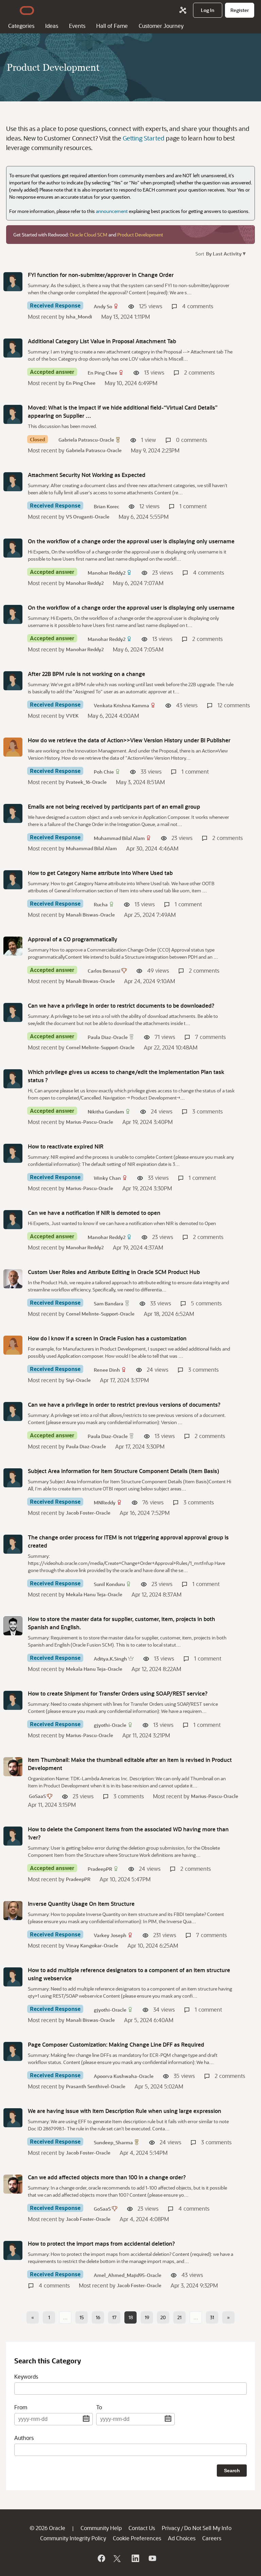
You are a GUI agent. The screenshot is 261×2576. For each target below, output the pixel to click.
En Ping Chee (102, 373)
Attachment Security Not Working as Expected (87, 475)
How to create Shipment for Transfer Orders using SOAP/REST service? (118, 1693)
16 (98, 2317)
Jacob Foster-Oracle (88, 1513)
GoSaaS (37, 1796)
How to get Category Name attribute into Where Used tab (100, 873)
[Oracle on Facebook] (101, 2558)
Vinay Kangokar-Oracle (92, 1945)
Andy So (103, 306)
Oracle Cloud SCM (89, 235)
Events (77, 26)
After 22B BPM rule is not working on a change (86, 674)
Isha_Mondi (79, 317)
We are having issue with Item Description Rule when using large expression (125, 2111)
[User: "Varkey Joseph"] (13, 1911)
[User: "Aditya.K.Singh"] (13, 1626)
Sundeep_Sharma (113, 2142)
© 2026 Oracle (47, 2528)
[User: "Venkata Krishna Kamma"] (13, 681)
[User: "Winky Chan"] (13, 1153)
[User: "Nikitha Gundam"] (13, 1079)
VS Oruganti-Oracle (88, 517)
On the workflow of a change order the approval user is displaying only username (131, 541)
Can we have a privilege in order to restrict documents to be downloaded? (121, 1005)
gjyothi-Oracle (110, 1725)
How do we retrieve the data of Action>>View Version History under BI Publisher (129, 740)
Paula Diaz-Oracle (108, 1037)
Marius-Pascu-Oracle (90, 1122)
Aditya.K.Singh (110, 1659)
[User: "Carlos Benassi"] (13, 946)
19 (147, 2317)
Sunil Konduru (109, 1584)
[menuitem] (208, 10)
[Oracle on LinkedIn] (135, 2558)
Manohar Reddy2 (107, 573)
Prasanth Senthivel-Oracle (96, 2086)
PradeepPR (100, 1869)
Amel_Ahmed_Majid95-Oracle (128, 2275)
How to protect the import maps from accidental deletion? (101, 2243)
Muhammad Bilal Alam (119, 838)
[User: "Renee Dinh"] (13, 1345)
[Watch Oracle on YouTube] (152, 2558)
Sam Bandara (109, 1303)
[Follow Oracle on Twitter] (118, 2558)
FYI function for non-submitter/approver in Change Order (101, 275)
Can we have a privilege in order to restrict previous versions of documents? (124, 1405)
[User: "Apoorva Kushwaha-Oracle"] (13, 2051)
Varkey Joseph (110, 1935)
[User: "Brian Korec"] (13, 482)
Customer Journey (161, 26)
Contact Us (142, 2528)
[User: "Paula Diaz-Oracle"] (13, 1012)
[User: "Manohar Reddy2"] (13, 548)
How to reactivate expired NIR (66, 1146)
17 (114, 2317)
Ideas (52, 26)
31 (212, 2317)
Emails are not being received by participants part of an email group (114, 806)
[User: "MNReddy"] (13, 1478)
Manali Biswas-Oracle (90, 915)
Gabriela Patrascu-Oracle (86, 440)
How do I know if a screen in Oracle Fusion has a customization (107, 1338)
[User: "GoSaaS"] (13, 1767)
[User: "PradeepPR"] (13, 1836)
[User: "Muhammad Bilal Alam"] (13, 813)
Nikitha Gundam (106, 1112)
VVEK (72, 716)
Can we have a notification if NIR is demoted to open (94, 1213)
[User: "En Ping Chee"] (13, 348)
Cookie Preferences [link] (137, 2538)
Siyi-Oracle (78, 1380)
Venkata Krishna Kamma (121, 705)
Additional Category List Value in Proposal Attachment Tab (102, 341)
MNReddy (105, 1502)
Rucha (101, 904)
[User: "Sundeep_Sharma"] (13, 2118)
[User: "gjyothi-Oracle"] (13, 1700)
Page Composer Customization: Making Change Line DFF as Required (116, 2044)
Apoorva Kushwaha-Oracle (124, 2076)
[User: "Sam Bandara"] (13, 1279)
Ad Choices (182, 2538)
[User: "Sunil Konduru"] (13, 1544)
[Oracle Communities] (183, 10)
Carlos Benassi (104, 971)
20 (163, 2317)
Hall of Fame (112, 26)
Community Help (101, 2528)
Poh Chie (104, 772)
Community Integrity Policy (73, 2538)
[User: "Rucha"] (13, 880)
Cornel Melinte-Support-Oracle (100, 1047)
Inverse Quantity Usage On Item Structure (81, 1904)
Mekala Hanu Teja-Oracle (94, 1594)
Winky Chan (107, 1178)
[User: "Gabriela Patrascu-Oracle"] (13, 414)
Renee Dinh (107, 1370)
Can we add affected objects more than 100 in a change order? (107, 2177)
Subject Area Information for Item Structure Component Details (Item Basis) (124, 1471)
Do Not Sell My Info (208, 2528)
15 (82, 2317)
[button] (225, 253)
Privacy (171, 2528)
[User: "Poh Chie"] (13, 747)
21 (179, 2317)
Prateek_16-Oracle (86, 782)
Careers (212, 2538)
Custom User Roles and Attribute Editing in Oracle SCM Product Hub (114, 1272)
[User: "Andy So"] (13, 282)
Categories (21, 26)
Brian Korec (107, 506)
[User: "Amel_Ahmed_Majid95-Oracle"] (13, 2250)
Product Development (140, 235)
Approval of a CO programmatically (73, 939)
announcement (112, 211)
